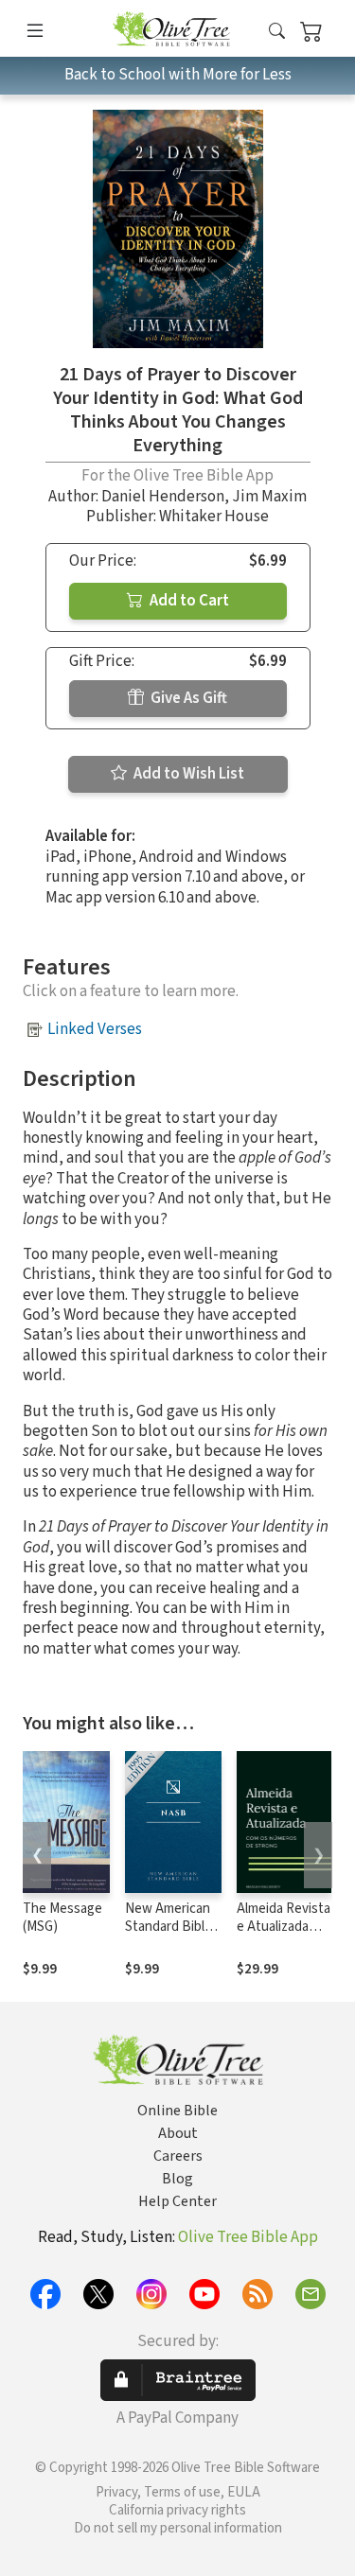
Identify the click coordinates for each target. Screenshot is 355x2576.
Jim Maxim (269, 497)
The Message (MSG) (62, 1918)
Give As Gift (187, 698)
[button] (277, 32)
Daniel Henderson (163, 497)
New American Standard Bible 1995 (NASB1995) (169, 1936)
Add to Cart (188, 601)
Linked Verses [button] (95, 1029)
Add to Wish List (187, 774)
